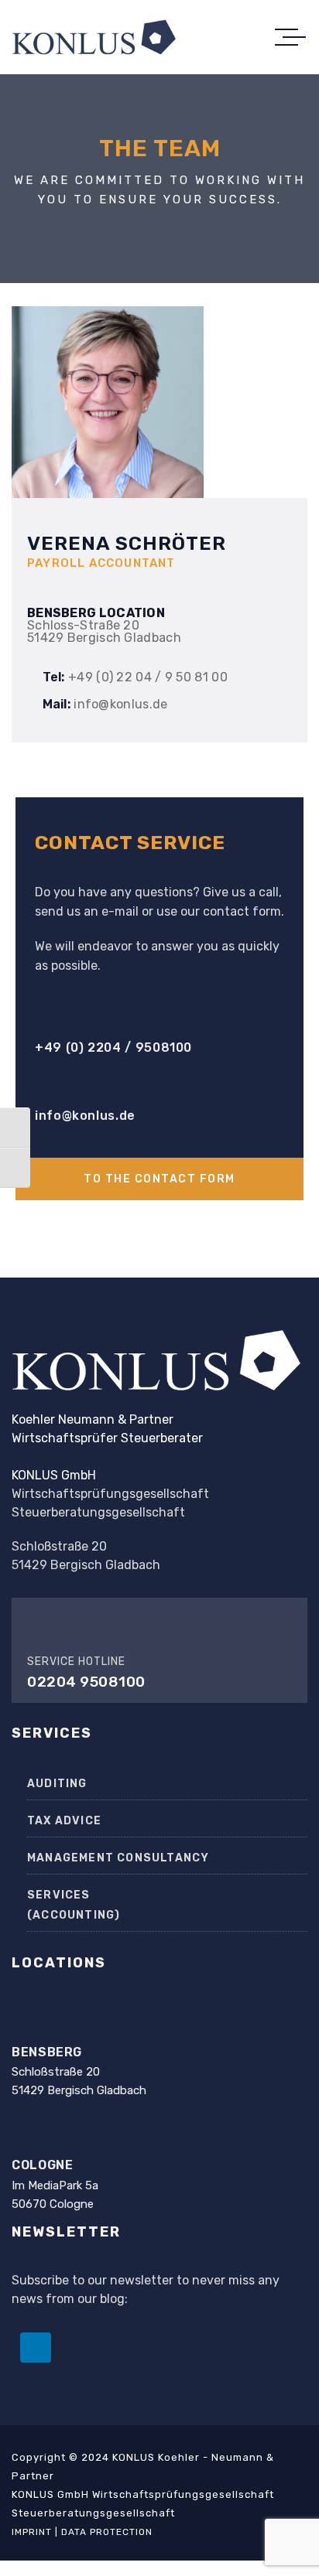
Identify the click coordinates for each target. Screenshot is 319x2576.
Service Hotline (76, 1662)
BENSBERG (47, 2052)
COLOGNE (42, 2165)
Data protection (107, 2532)
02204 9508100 (86, 1682)
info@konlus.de (85, 1116)
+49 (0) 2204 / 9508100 (113, 1047)
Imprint (32, 2532)
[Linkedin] (36, 2348)
